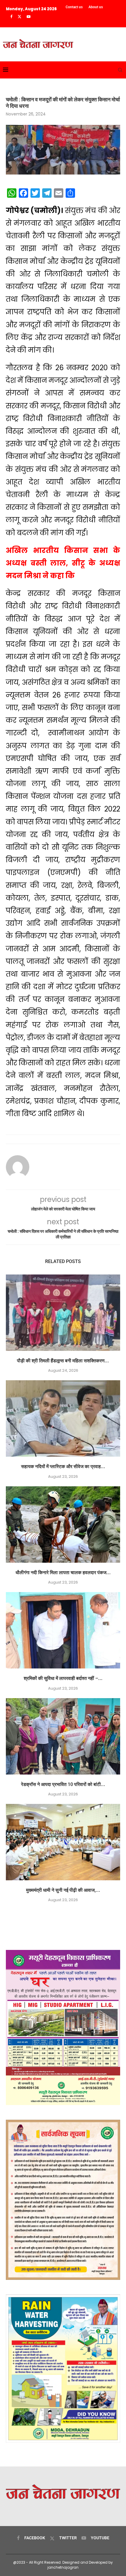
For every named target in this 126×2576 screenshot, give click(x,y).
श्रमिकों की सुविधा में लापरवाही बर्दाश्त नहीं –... (63, 1678)
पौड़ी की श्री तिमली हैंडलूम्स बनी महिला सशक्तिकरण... (63, 1361)
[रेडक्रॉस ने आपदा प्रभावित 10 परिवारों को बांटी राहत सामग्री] (63, 1736)
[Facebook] (11, 17)
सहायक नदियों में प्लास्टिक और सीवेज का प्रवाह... (63, 1466)
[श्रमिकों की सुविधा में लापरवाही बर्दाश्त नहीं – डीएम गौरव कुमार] (63, 1630)
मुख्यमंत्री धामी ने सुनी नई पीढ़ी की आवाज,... (63, 1890)
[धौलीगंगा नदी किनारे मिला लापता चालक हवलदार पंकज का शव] (63, 1525)
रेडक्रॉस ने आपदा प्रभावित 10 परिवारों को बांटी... (63, 1784)
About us (96, 7)
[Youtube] (29, 17)
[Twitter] (19, 17)
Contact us (74, 7)
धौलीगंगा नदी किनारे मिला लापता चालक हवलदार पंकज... (63, 1573)
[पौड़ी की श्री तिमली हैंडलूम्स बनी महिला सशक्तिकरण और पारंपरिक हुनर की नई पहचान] (63, 1313)
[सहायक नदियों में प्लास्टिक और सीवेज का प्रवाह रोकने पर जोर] (63, 1418)
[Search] (120, 70)
